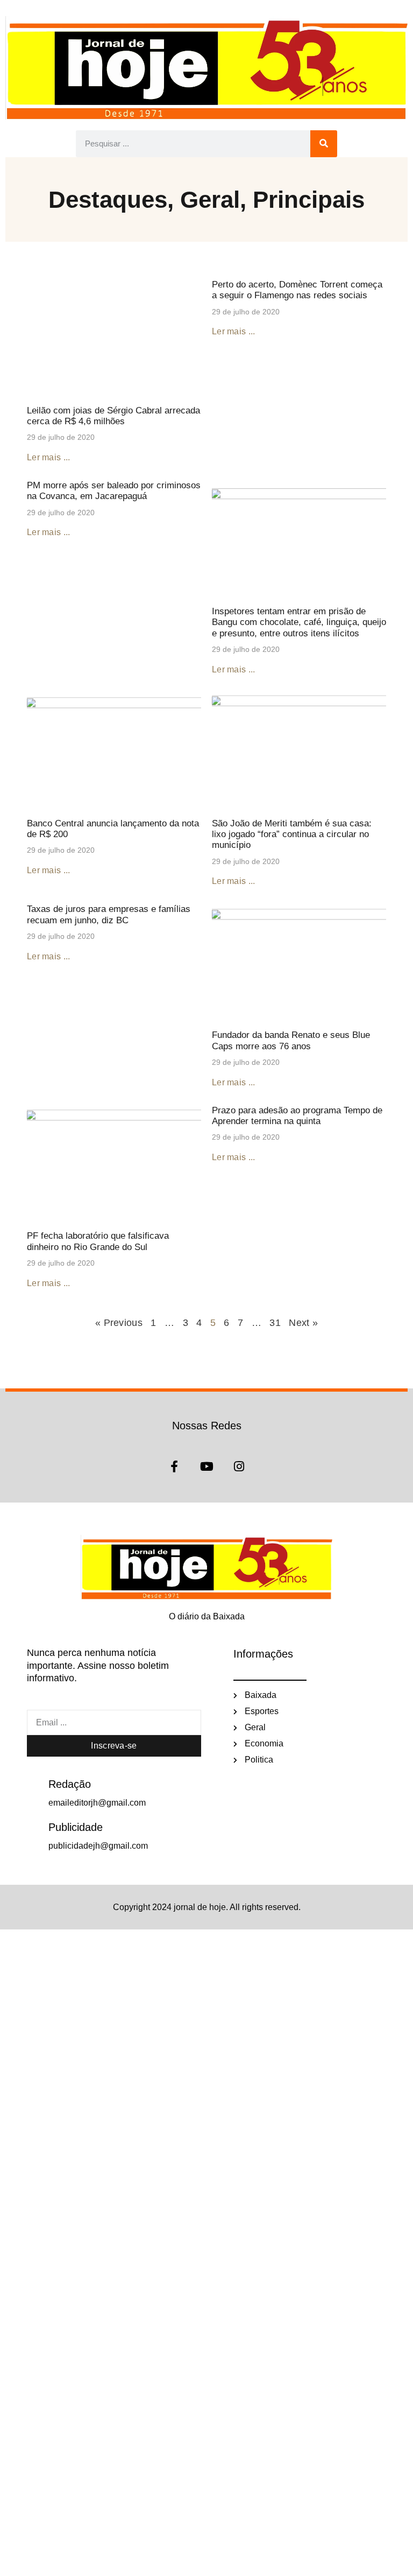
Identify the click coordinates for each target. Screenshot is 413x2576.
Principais (309, 199)
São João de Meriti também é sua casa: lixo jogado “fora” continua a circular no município (292, 834)
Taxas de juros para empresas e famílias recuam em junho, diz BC (109, 914)
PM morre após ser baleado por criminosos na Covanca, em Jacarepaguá (114, 491)
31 (275, 1323)
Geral (210, 199)
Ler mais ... (49, 457)
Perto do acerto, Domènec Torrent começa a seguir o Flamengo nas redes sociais (297, 290)
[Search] (324, 144)
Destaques (108, 199)
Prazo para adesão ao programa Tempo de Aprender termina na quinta (297, 1116)
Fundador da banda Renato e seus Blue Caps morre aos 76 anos (291, 1040)
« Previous (119, 1323)
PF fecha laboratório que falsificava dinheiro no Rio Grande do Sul (98, 1241)
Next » (303, 1323)
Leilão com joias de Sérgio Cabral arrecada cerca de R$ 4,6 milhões (113, 416)
